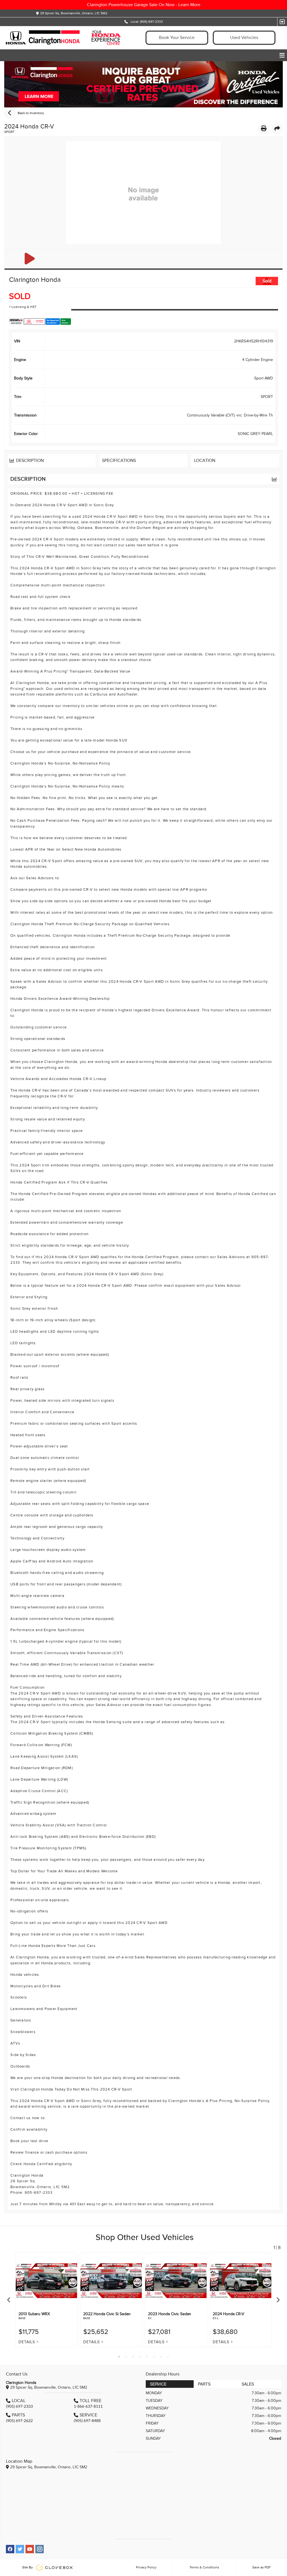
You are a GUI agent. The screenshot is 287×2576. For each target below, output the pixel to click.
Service (158, 2384)
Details (27, 2342)
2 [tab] (126, 2357)
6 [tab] (154, 2357)
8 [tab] (168, 2357)
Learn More (189, 5)
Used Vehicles (244, 38)
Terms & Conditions (204, 2567)
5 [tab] (147, 2357)
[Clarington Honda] (70, 38)
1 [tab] (119, 2357)
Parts (204, 2384)
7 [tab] (161, 2357)
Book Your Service (177, 38)
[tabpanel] (46, 2300)
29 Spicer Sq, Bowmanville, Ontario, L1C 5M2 (74, 13)
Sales (248, 2384)
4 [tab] (140, 2357)
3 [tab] (133, 2357)
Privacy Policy (146, 2567)
